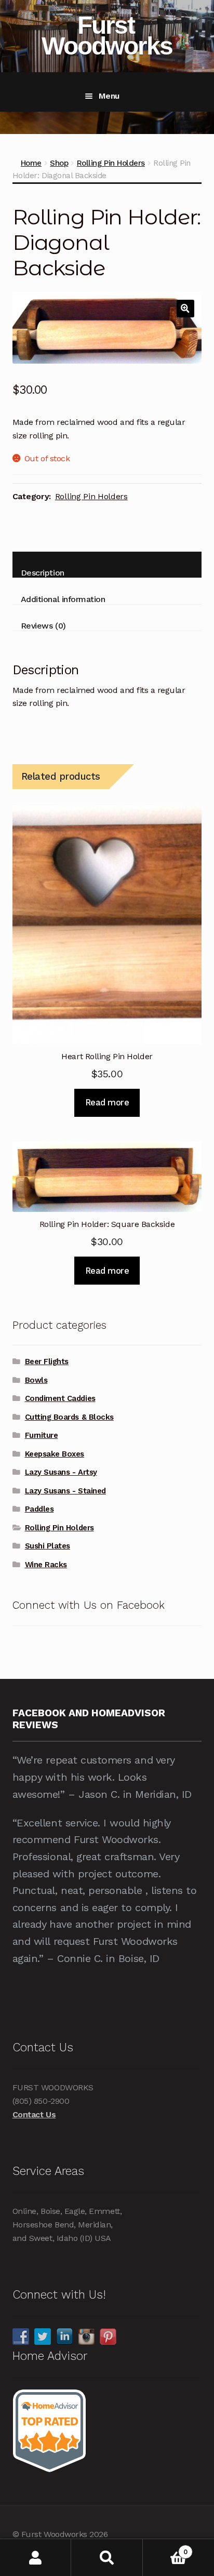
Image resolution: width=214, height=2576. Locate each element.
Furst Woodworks (107, 36)
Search (107, 2558)
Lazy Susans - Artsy (61, 1472)
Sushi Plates (48, 1546)
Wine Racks (46, 1565)
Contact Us (34, 2114)
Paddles (39, 1509)
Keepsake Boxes (55, 1454)
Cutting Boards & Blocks (69, 1417)
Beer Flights (47, 1362)
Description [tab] (43, 573)
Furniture (42, 1435)
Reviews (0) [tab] (43, 626)
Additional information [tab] (63, 599)
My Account (36, 2558)
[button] (185, 309)
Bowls (36, 1380)
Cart (165, 2548)
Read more (107, 1102)
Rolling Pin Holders (111, 163)
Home (31, 163)
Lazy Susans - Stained (65, 1491)
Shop (59, 163)
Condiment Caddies (60, 1398)
